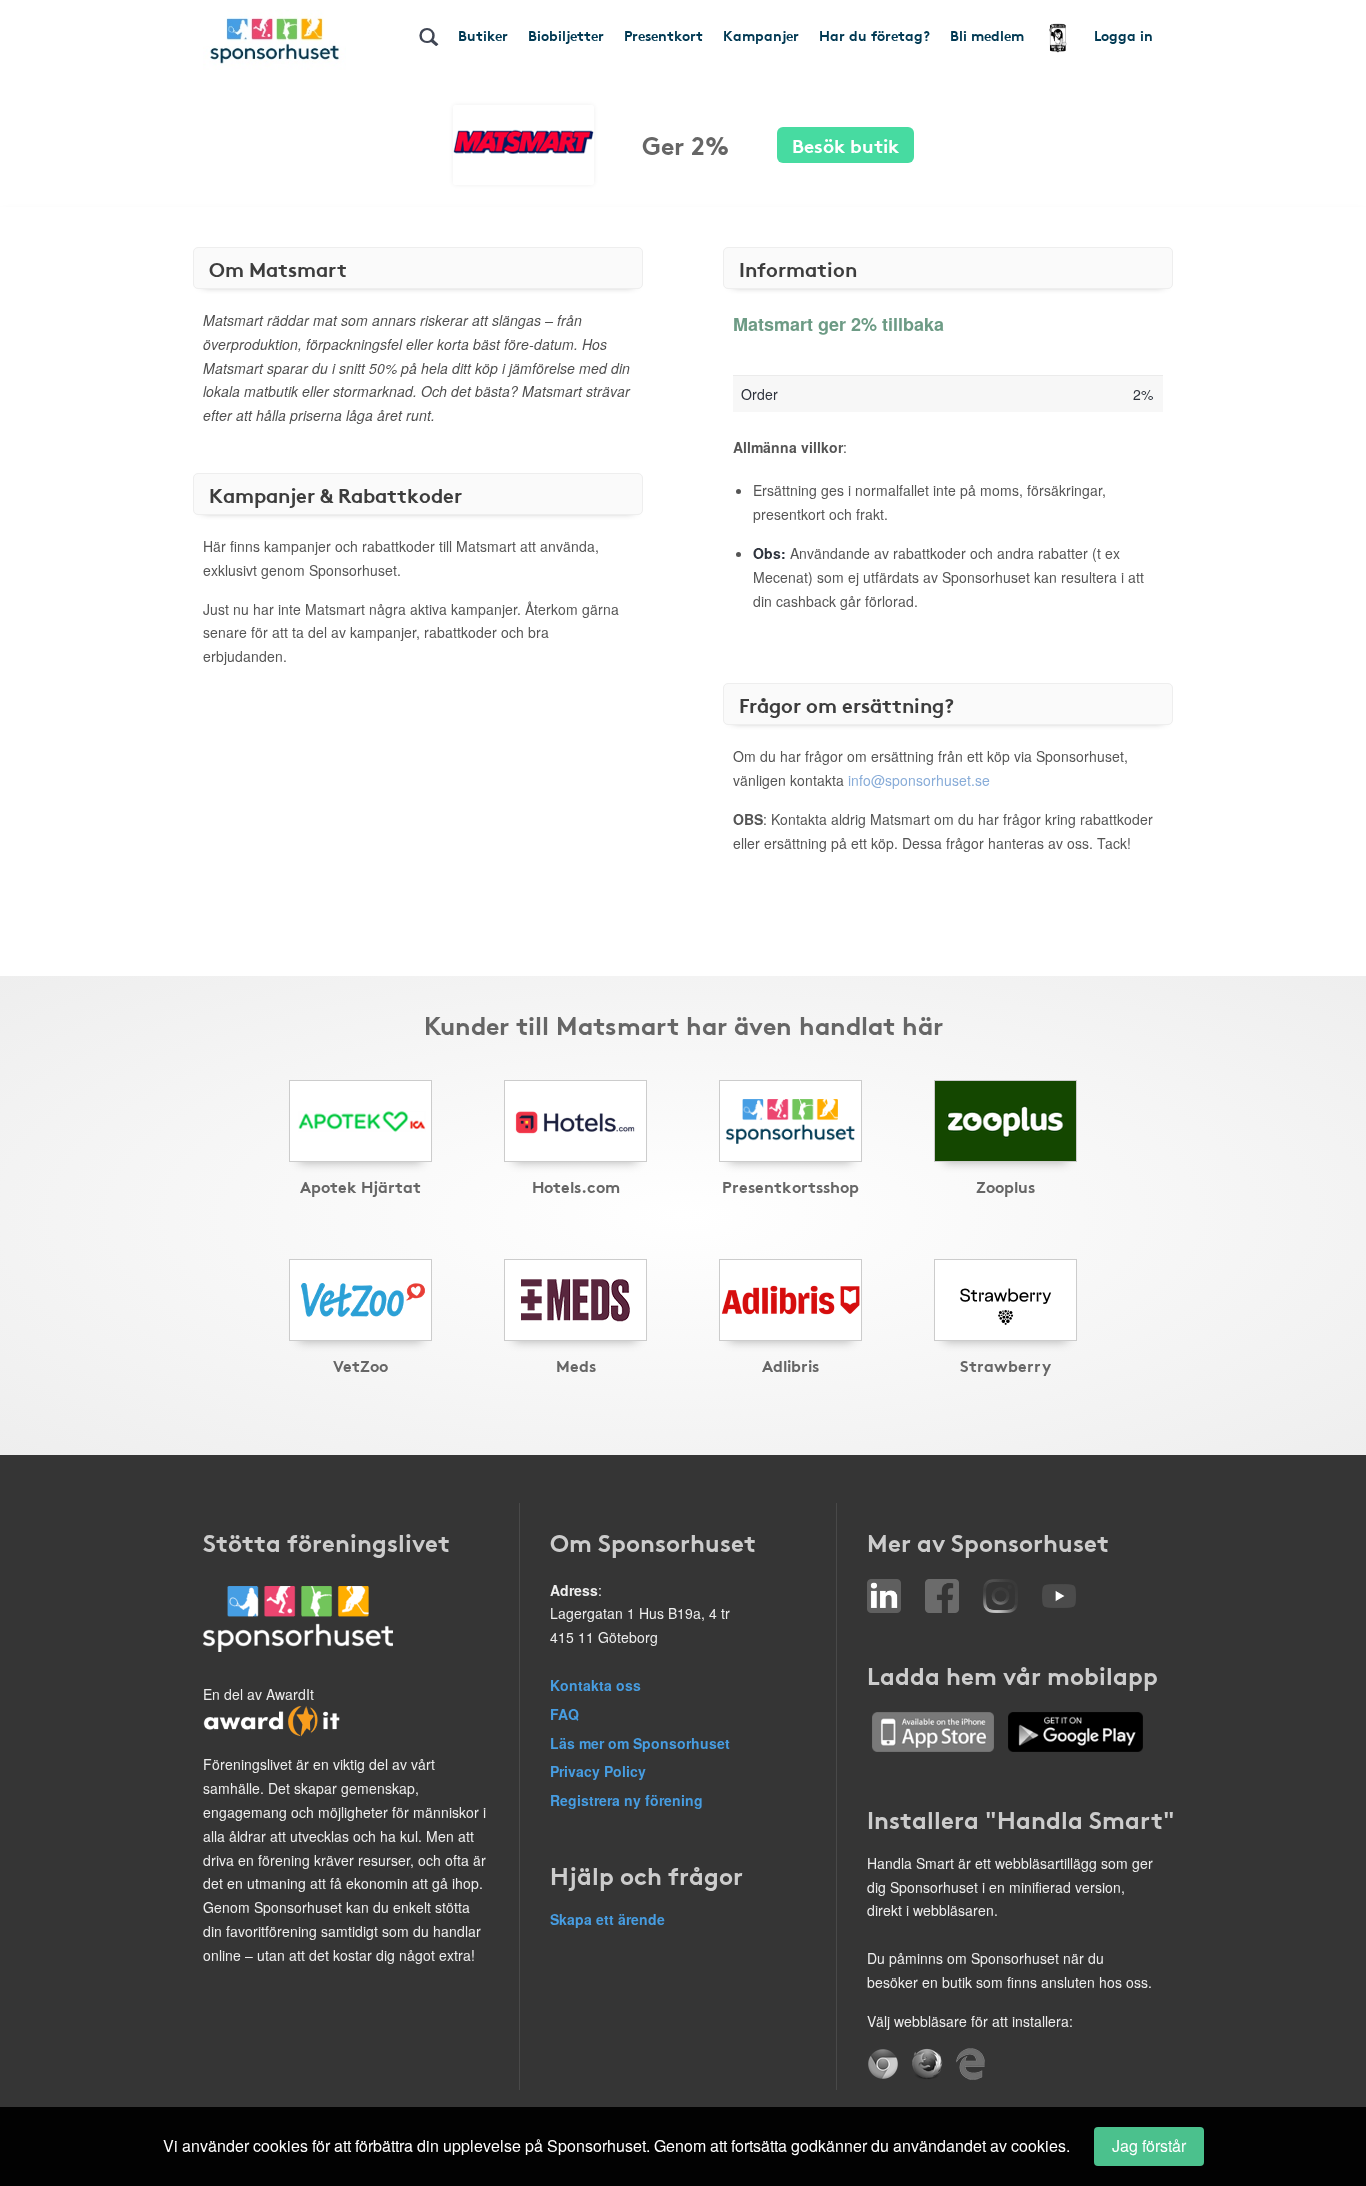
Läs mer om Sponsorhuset (640, 1743)
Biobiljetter (566, 35)
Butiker (483, 35)
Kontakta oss (595, 1685)
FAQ (564, 1714)
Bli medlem (987, 35)
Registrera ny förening (626, 1800)
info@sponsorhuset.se (919, 780)
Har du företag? (874, 35)
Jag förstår (1149, 2145)
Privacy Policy (598, 1771)
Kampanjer (761, 35)
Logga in (1123, 35)
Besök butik (845, 144)
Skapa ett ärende (607, 1919)
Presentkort (663, 35)
